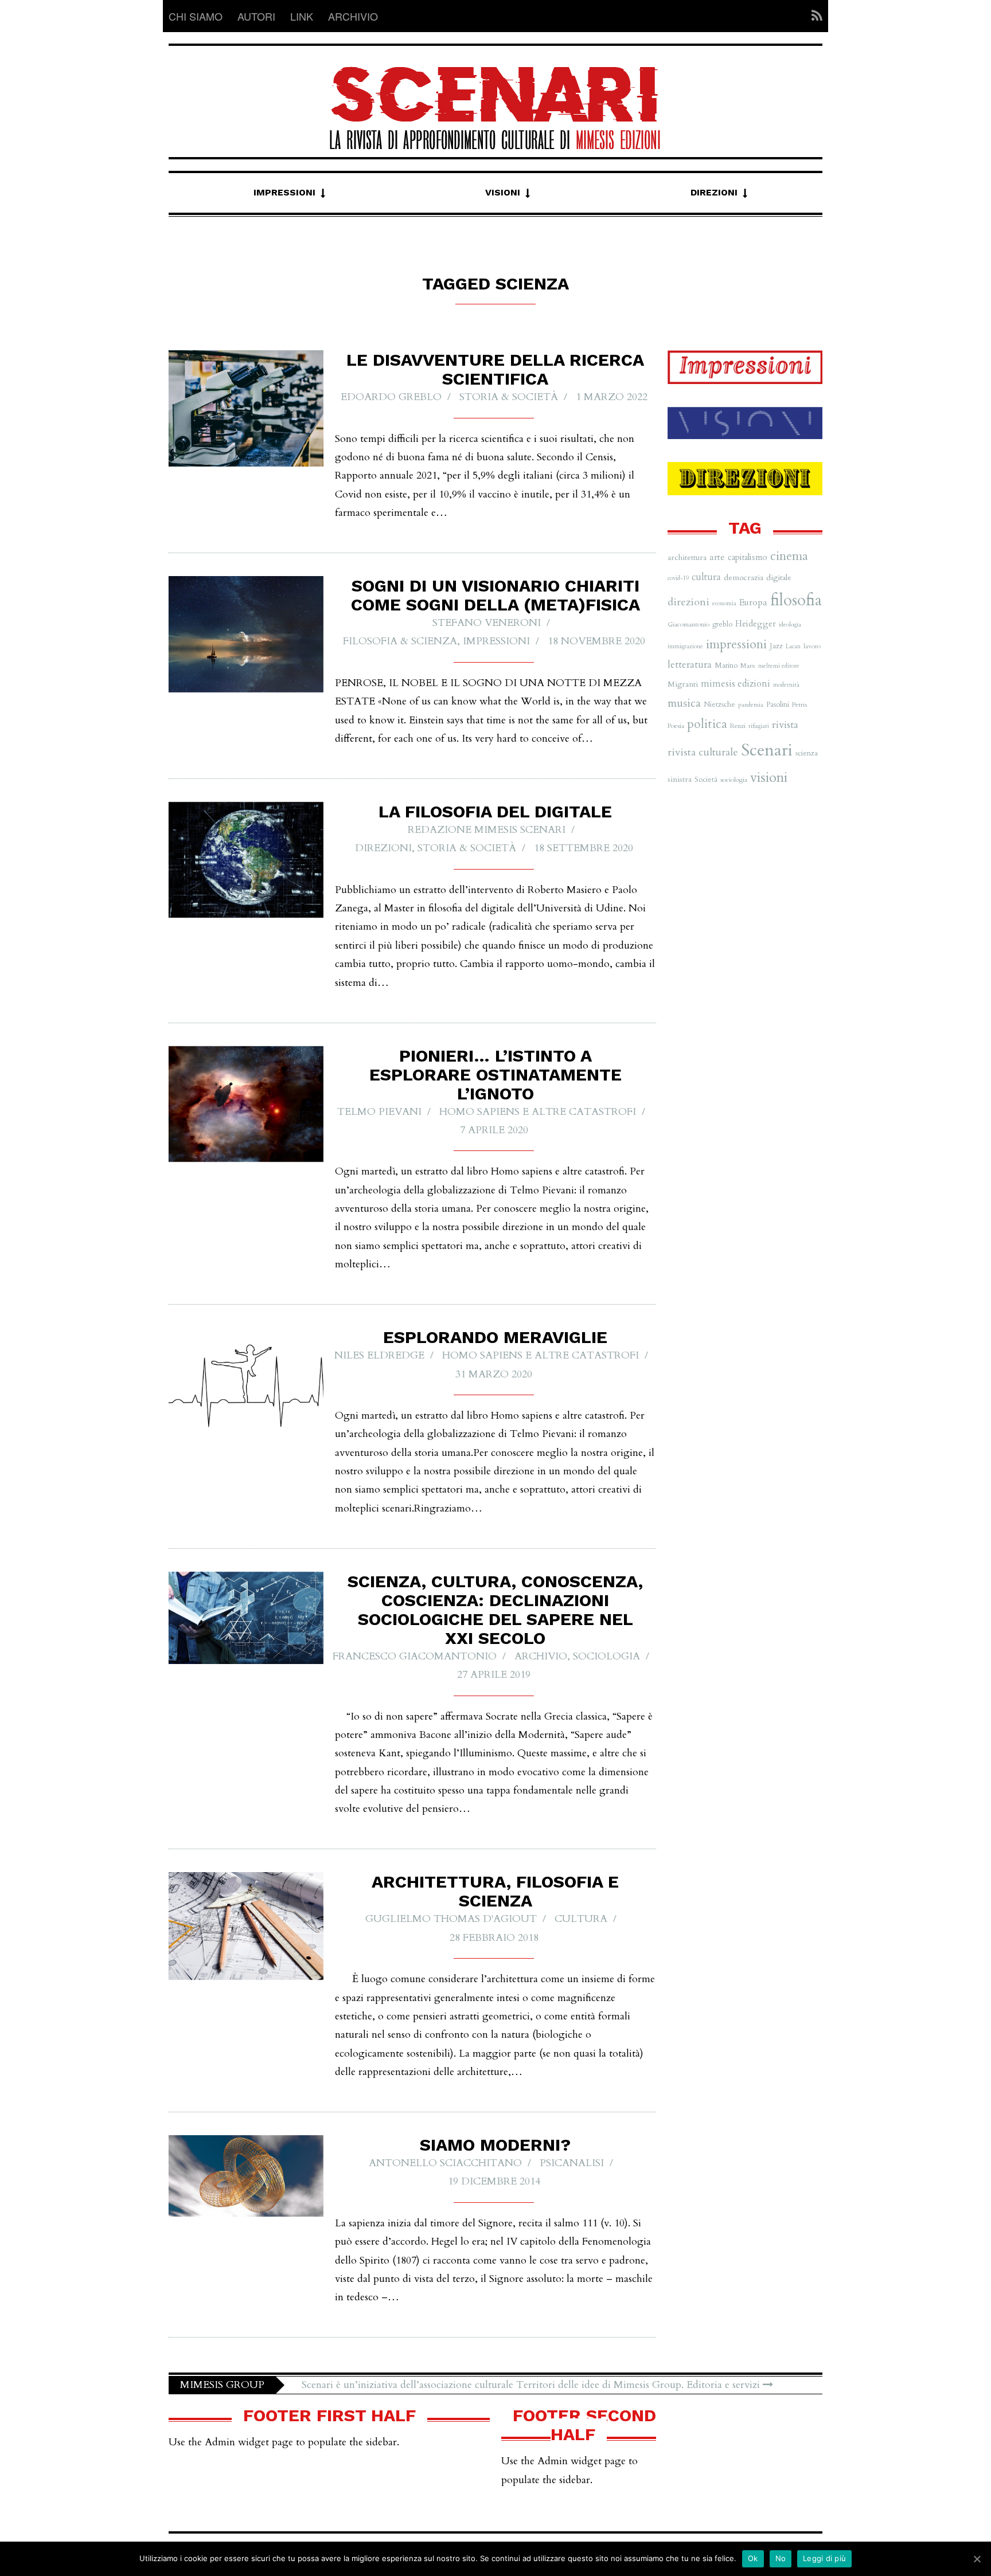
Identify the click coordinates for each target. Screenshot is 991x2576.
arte (717, 557)
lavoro (812, 646)
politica (707, 724)
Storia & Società (509, 397)
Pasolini (778, 704)
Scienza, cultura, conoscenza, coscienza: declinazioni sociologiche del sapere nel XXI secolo (495, 1610)
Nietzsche (719, 704)
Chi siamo (196, 16)
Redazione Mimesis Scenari (487, 830)
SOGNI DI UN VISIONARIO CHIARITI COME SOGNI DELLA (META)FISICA (495, 595)
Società (706, 780)
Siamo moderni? (495, 2145)
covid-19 (678, 578)
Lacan (793, 646)
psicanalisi (572, 2163)
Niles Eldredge (379, 1355)
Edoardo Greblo (391, 397)
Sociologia (606, 1656)
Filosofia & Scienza (400, 641)
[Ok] (977, 2559)
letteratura (690, 665)
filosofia (796, 600)
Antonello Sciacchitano (445, 2163)
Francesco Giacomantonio (415, 1656)
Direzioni (714, 192)
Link (302, 16)
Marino (726, 665)
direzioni (688, 602)
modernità (786, 685)
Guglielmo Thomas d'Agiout (451, 1919)
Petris (799, 704)
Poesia (676, 726)
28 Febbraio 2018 (494, 1938)
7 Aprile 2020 (494, 1130)
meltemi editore (779, 666)
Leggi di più (824, 2558)
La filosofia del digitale (495, 811)
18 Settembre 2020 (584, 848)
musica (684, 703)
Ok (753, 2558)
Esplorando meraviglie (495, 1337)
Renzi (738, 726)
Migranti (683, 684)
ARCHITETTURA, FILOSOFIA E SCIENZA (495, 1891)
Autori (256, 16)
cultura (581, 1919)
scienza (807, 753)
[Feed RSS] (814, 16)
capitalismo (748, 557)
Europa (753, 602)
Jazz (776, 646)
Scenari (767, 750)
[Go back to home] (495, 98)
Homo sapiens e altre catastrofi (538, 1112)
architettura (687, 557)
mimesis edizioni (736, 684)
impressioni (736, 644)
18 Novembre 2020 (596, 641)
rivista (785, 725)
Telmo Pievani (379, 1112)
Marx (748, 665)
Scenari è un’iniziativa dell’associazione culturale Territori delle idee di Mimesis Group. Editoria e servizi (532, 2385)
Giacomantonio (688, 624)
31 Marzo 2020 (494, 1374)
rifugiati (759, 726)
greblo (722, 624)
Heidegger (756, 624)
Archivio (353, 16)
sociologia (734, 780)
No (781, 2558)
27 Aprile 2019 (494, 1675)
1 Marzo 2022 (612, 397)
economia (724, 603)
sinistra (680, 779)
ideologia (790, 625)
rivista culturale (703, 752)
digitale (779, 578)
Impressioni (284, 192)
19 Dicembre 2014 (494, 2181)
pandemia (751, 705)
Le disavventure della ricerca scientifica (495, 369)
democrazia (744, 578)
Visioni (503, 192)
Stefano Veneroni (487, 623)
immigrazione (685, 646)
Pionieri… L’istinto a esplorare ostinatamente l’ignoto (495, 1074)
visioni (769, 778)
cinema (789, 556)
